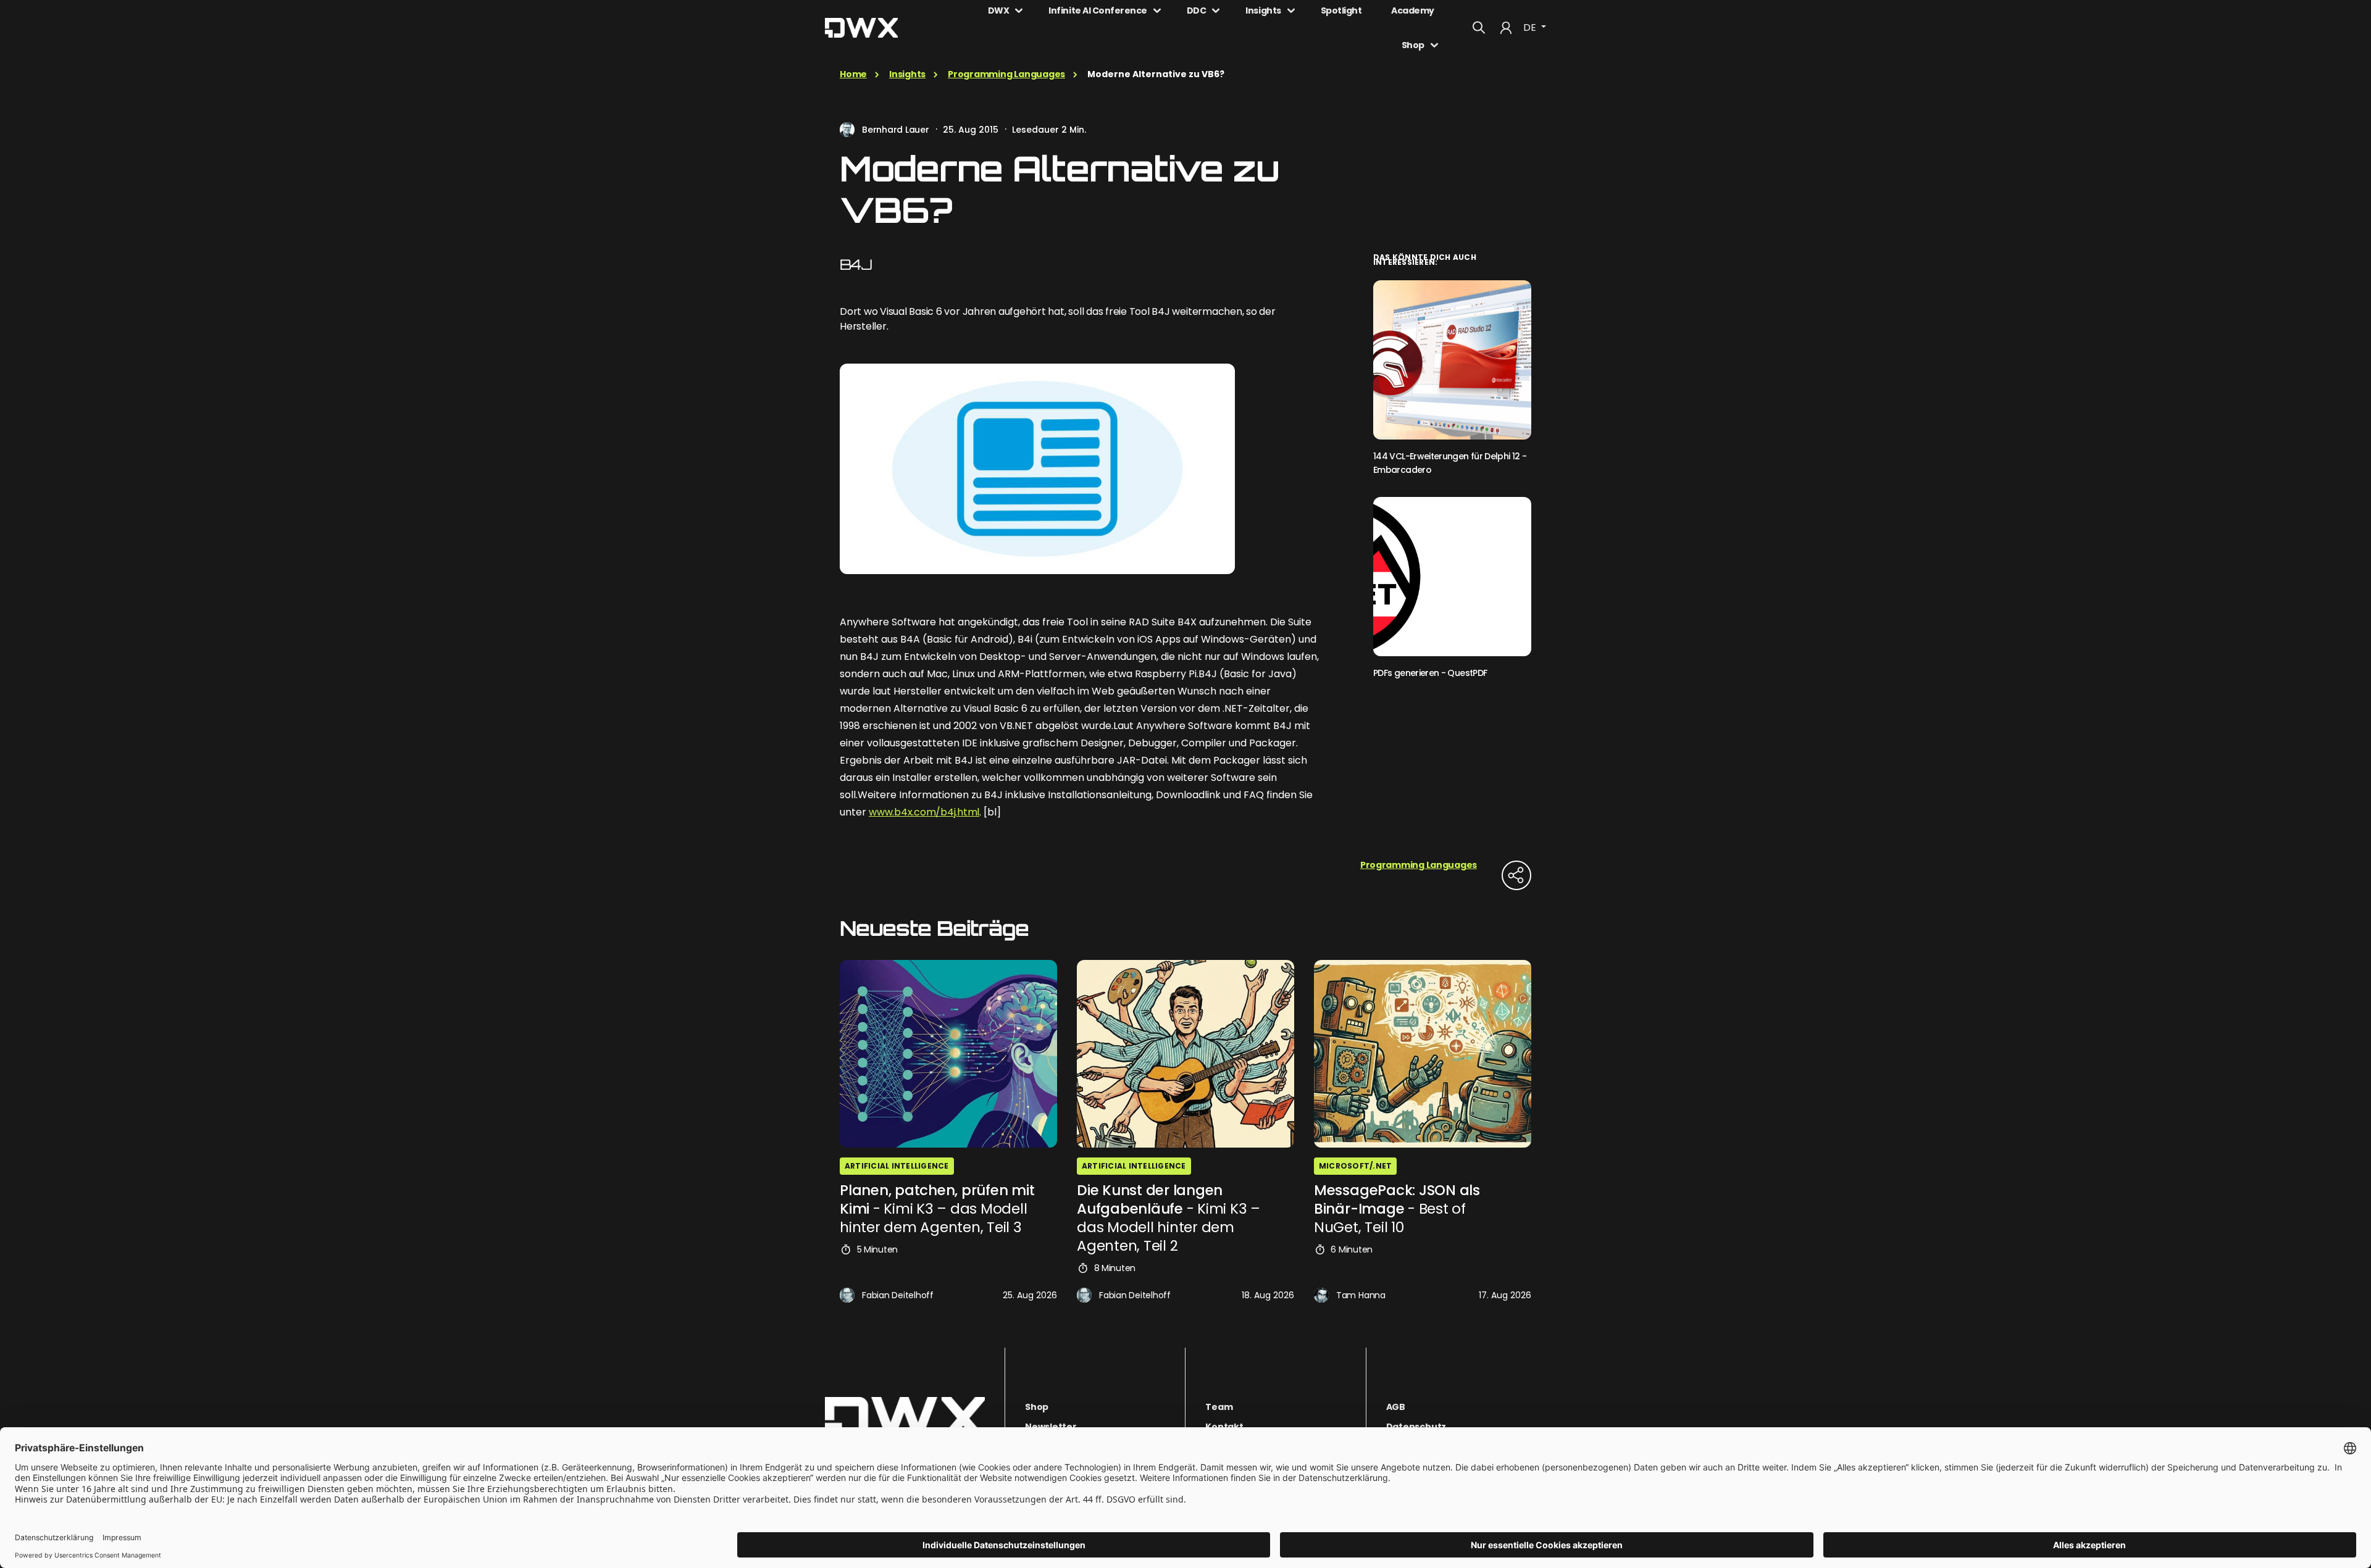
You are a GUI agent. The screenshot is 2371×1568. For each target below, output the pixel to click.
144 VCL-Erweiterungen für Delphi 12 (1450, 463)
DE (1531, 27)
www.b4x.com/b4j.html (924, 812)
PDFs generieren (1430, 673)
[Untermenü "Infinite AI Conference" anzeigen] (1157, 10)
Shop (1413, 45)
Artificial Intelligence (897, 1166)
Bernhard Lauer (896, 130)
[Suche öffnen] (1479, 28)
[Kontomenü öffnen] (1506, 28)
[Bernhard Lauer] (847, 130)
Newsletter (1051, 1427)
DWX (999, 10)
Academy (1413, 10)
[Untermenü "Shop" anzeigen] (1434, 45)
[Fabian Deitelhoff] (847, 1295)
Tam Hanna (1361, 1295)
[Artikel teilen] (1516, 875)
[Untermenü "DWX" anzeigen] (1019, 10)
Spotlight (1341, 10)
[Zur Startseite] (905, 1418)
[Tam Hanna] (1321, 1295)
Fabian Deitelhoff (898, 1295)
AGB (1396, 1407)
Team (1219, 1407)
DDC (1197, 10)
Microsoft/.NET (1355, 1166)
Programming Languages (1006, 74)
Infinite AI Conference (1098, 10)
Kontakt (1224, 1427)
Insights (1263, 10)
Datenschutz (1416, 1427)
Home (853, 74)
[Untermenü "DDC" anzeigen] (1216, 10)
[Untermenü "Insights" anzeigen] (1291, 10)
